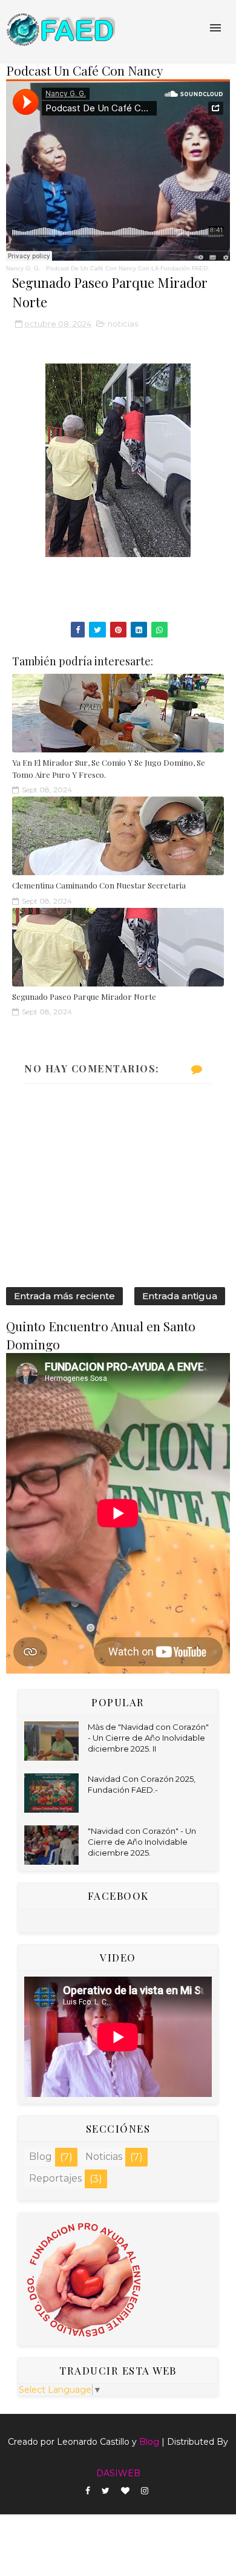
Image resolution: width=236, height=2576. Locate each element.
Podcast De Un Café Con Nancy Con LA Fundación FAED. (128, 268)
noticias (123, 324)
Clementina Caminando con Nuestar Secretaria (99, 885)
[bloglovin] (125, 2491)
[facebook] (88, 2491)
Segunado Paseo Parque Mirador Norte (84, 996)
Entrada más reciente (64, 1296)
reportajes (55, 2178)
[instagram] (145, 2491)
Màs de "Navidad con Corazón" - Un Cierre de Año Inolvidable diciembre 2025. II (148, 1738)
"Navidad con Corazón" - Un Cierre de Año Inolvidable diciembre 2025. (142, 1842)
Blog (41, 2157)
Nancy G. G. (23, 268)
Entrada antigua (180, 1296)
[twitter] (106, 2491)
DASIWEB (118, 2473)
